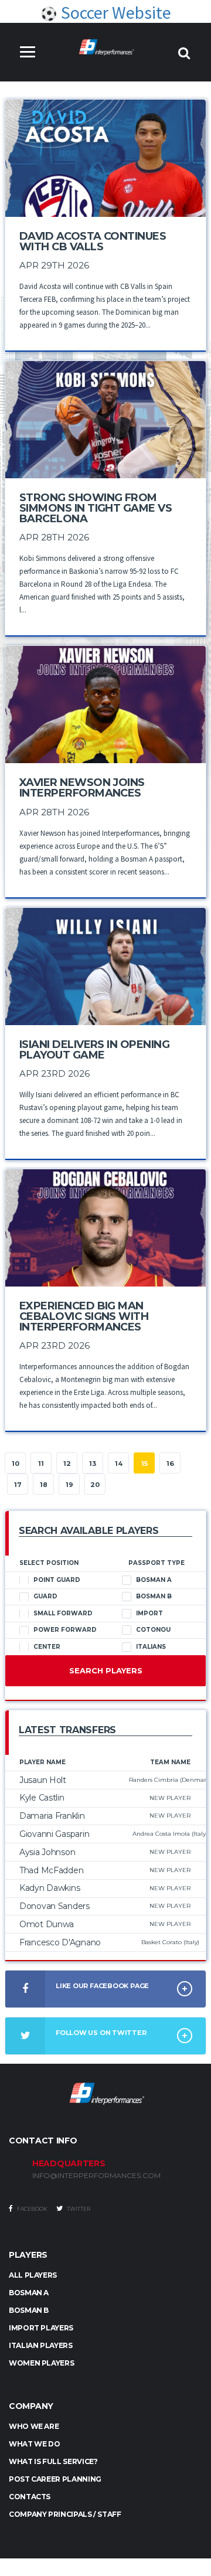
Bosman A (154, 1580)
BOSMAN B (29, 2310)
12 (67, 1464)
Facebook (32, 2209)
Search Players (106, 1670)
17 (18, 1485)
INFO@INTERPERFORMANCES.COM (96, 2176)
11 (41, 1464)
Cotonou (153, 1630)
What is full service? (53, 2461)
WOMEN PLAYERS (41, 2363)
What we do (34, 2444)
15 (144, 1464)
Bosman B (154, 1596)
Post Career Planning (55, 2479)
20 (95, 1485)
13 (93, 1464)
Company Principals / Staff (65, 2514)
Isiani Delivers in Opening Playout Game (94, 1050)
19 (69, 1485)
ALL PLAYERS (33, 2275)
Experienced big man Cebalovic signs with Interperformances (84, 1316)
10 (16, 1464)
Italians (151, 1647)
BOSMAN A (29, 2293)
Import (149, 1613)
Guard (45, 1596)
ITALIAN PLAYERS (41, 2345)
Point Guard (57, 1580)
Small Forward (63, 1613)
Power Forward (65, 1630)
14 (119, 1464)
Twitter (78, 2209)
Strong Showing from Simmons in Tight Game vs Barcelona (96, 508)
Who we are (34, 2426)
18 (44, 1485)
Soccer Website (114, 12)
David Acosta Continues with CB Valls (93, 241)
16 (170, 1464)
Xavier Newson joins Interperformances (82, 788)
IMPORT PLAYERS (41, 2328)
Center (47, 1647)
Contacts (30, 2497)
